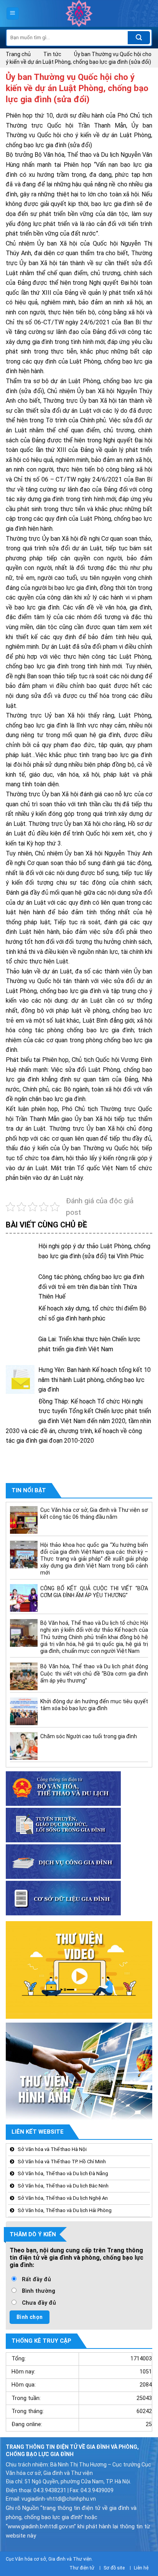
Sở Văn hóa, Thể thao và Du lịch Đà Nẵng (63, 2173)
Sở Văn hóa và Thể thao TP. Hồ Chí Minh (62, 2161)
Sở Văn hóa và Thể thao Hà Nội (52, 2149)
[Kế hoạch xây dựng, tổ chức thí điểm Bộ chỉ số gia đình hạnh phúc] (20, 1318)
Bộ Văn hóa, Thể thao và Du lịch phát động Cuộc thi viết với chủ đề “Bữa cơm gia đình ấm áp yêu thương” (94, 1673)
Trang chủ (18, 54)
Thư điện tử (82, 2568)
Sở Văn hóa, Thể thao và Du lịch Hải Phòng (65, 2210)
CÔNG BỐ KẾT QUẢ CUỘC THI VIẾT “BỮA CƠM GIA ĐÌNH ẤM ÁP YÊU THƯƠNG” (94, 1591)
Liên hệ (141, 2568)
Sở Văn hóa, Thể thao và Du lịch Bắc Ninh (63, 2186)
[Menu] (13, 14)
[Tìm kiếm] (139, 38)
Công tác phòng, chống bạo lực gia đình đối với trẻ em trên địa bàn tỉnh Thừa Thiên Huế (91, 1287)
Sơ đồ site (114, 2568)
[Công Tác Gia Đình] (79, 13)
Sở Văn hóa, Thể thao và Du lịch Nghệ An (63, 2198)
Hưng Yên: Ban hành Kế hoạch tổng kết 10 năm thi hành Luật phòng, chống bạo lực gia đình (95, 1380)
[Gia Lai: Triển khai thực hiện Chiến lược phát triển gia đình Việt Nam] (20, 1349)
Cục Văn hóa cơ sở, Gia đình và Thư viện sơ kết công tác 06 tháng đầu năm (94, 1513)
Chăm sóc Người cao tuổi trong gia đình (89, 1736)
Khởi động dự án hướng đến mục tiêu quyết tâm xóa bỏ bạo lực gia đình (94, 1705)
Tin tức (52, 54)
